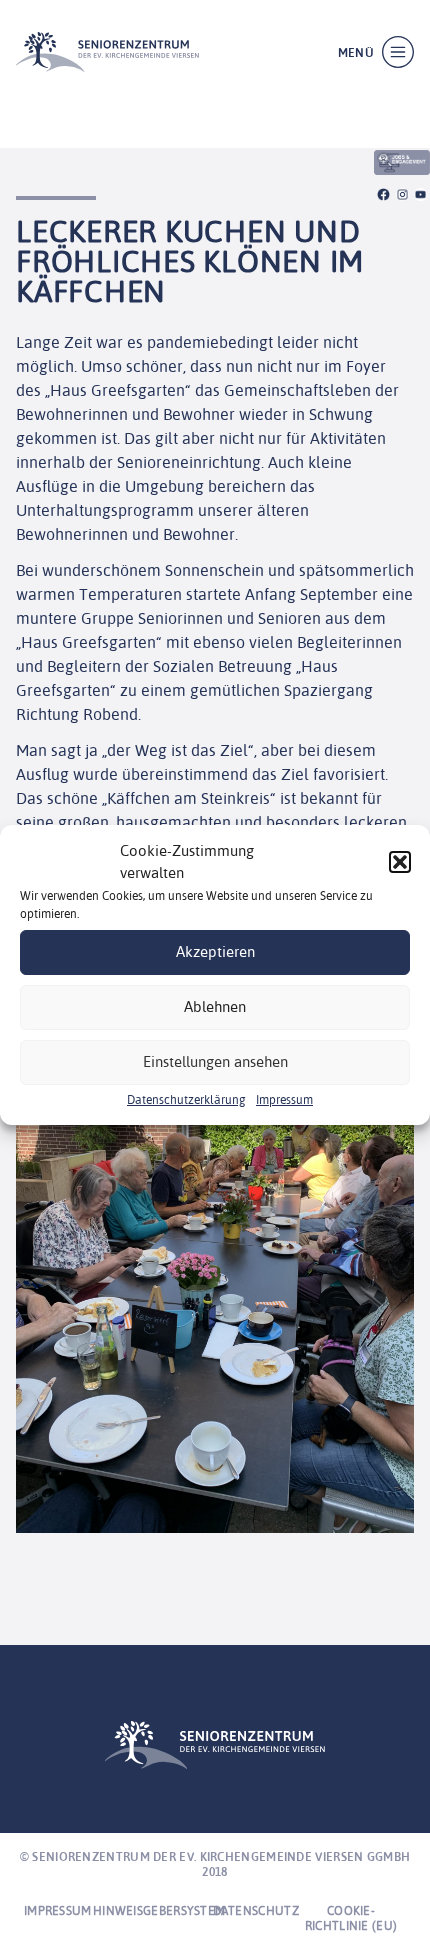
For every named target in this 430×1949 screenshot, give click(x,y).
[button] (400, 862)
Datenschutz (256, 1910)
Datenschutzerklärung (186, 1099)
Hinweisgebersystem (159, 1910)
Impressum (284, 1099)
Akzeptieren (215, 951)
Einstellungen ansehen (215, 1061)
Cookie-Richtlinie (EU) (351, 1918)
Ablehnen (215, 1006)
